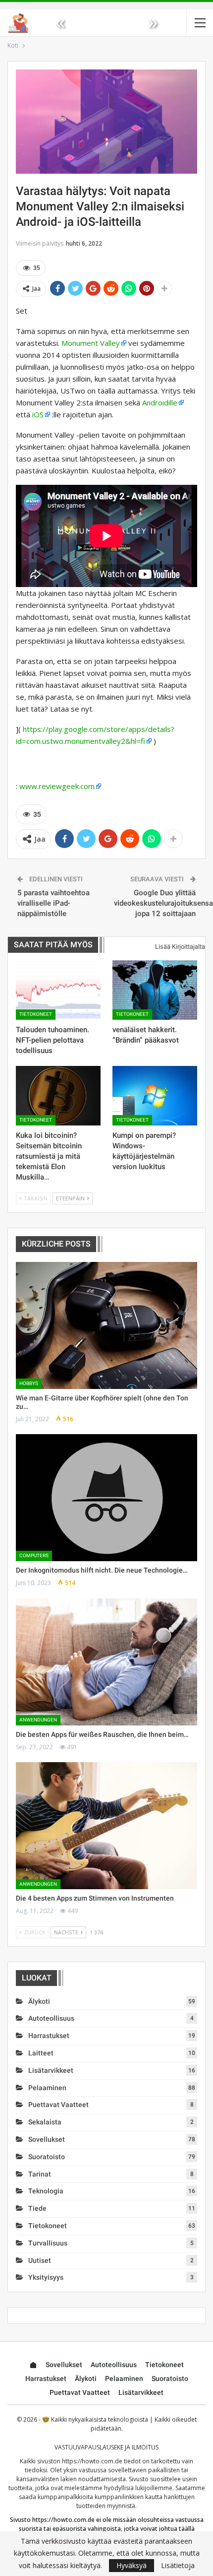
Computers (34, 1555)
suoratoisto (47, 2157)
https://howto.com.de (92, 2461)
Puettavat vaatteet (58, 2105)
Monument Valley (91, 343)
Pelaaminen (47, 2088)
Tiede (37, 2208)
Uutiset (40, 2260)
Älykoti (39, 2001)
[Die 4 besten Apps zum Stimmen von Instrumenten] (106, 1826)
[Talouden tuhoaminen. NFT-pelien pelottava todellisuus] (58, 990)
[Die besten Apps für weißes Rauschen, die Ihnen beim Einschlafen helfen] (106, 1662)
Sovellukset (47, 2139)
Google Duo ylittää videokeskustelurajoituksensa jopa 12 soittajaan (163, 903)
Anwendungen (38, 1720)
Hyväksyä (132, 2565)
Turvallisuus (48, 2243)
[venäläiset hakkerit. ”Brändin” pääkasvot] (155, 990)
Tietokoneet (36, 1014)
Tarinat (40, 2174)
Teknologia (46, 2191)
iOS (38, 414)
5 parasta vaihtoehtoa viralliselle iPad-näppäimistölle (53, 903)
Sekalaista (45, 2122)
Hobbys (29, 1383)
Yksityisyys (46, 2277)
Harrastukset (49, 2036)
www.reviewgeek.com (57, 786)
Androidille (160, 402)
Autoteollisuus (51, 2018)
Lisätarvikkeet (51, 2070)
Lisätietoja (178, 2566)
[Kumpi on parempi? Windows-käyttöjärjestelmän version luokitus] (155, 1096)
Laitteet (41, 2053)
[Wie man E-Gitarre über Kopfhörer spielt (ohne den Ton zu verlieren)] (106, 1325)
